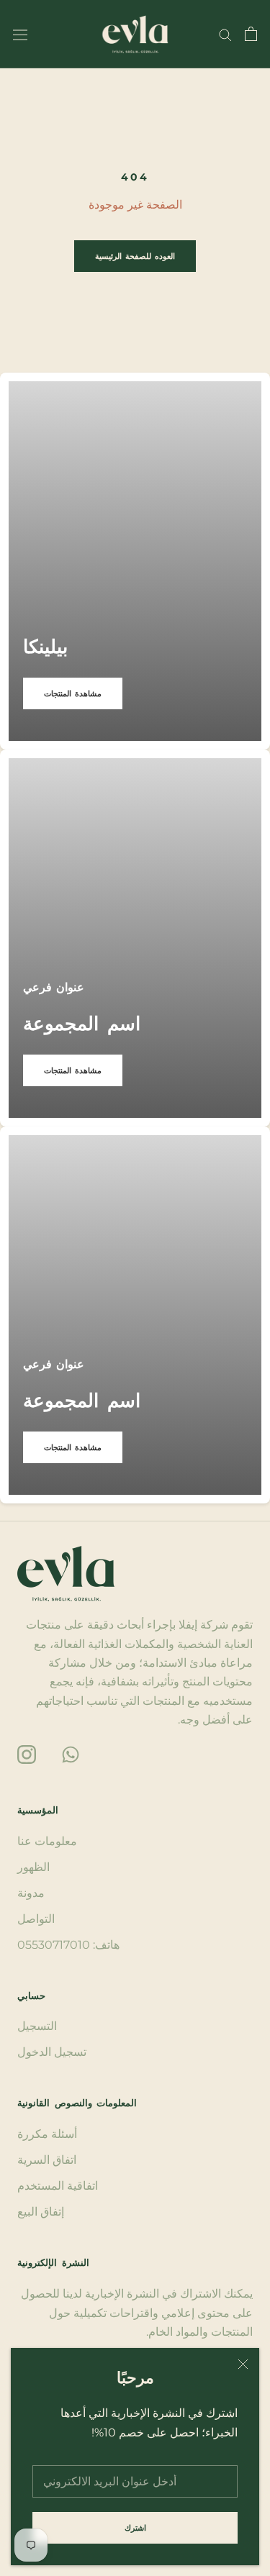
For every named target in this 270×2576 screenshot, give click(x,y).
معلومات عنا (47, 1841)
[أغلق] (243, 2364)
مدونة (31, 1893)
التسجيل (37, 2026)
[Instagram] (27, 1753)
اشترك (135, 2528)
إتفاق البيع (41, 2212)
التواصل (36, 1919)
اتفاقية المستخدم (58, 2186)
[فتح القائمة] (20, 34)
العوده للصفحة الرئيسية (135, 256)
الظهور (33, 1867)
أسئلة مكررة (47, 2134)
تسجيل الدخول (52, 2052)
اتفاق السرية (47, 2160)
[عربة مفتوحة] (251, 34)
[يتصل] (225, 34)
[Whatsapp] (71, 1753)
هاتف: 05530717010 (68, 1945)
